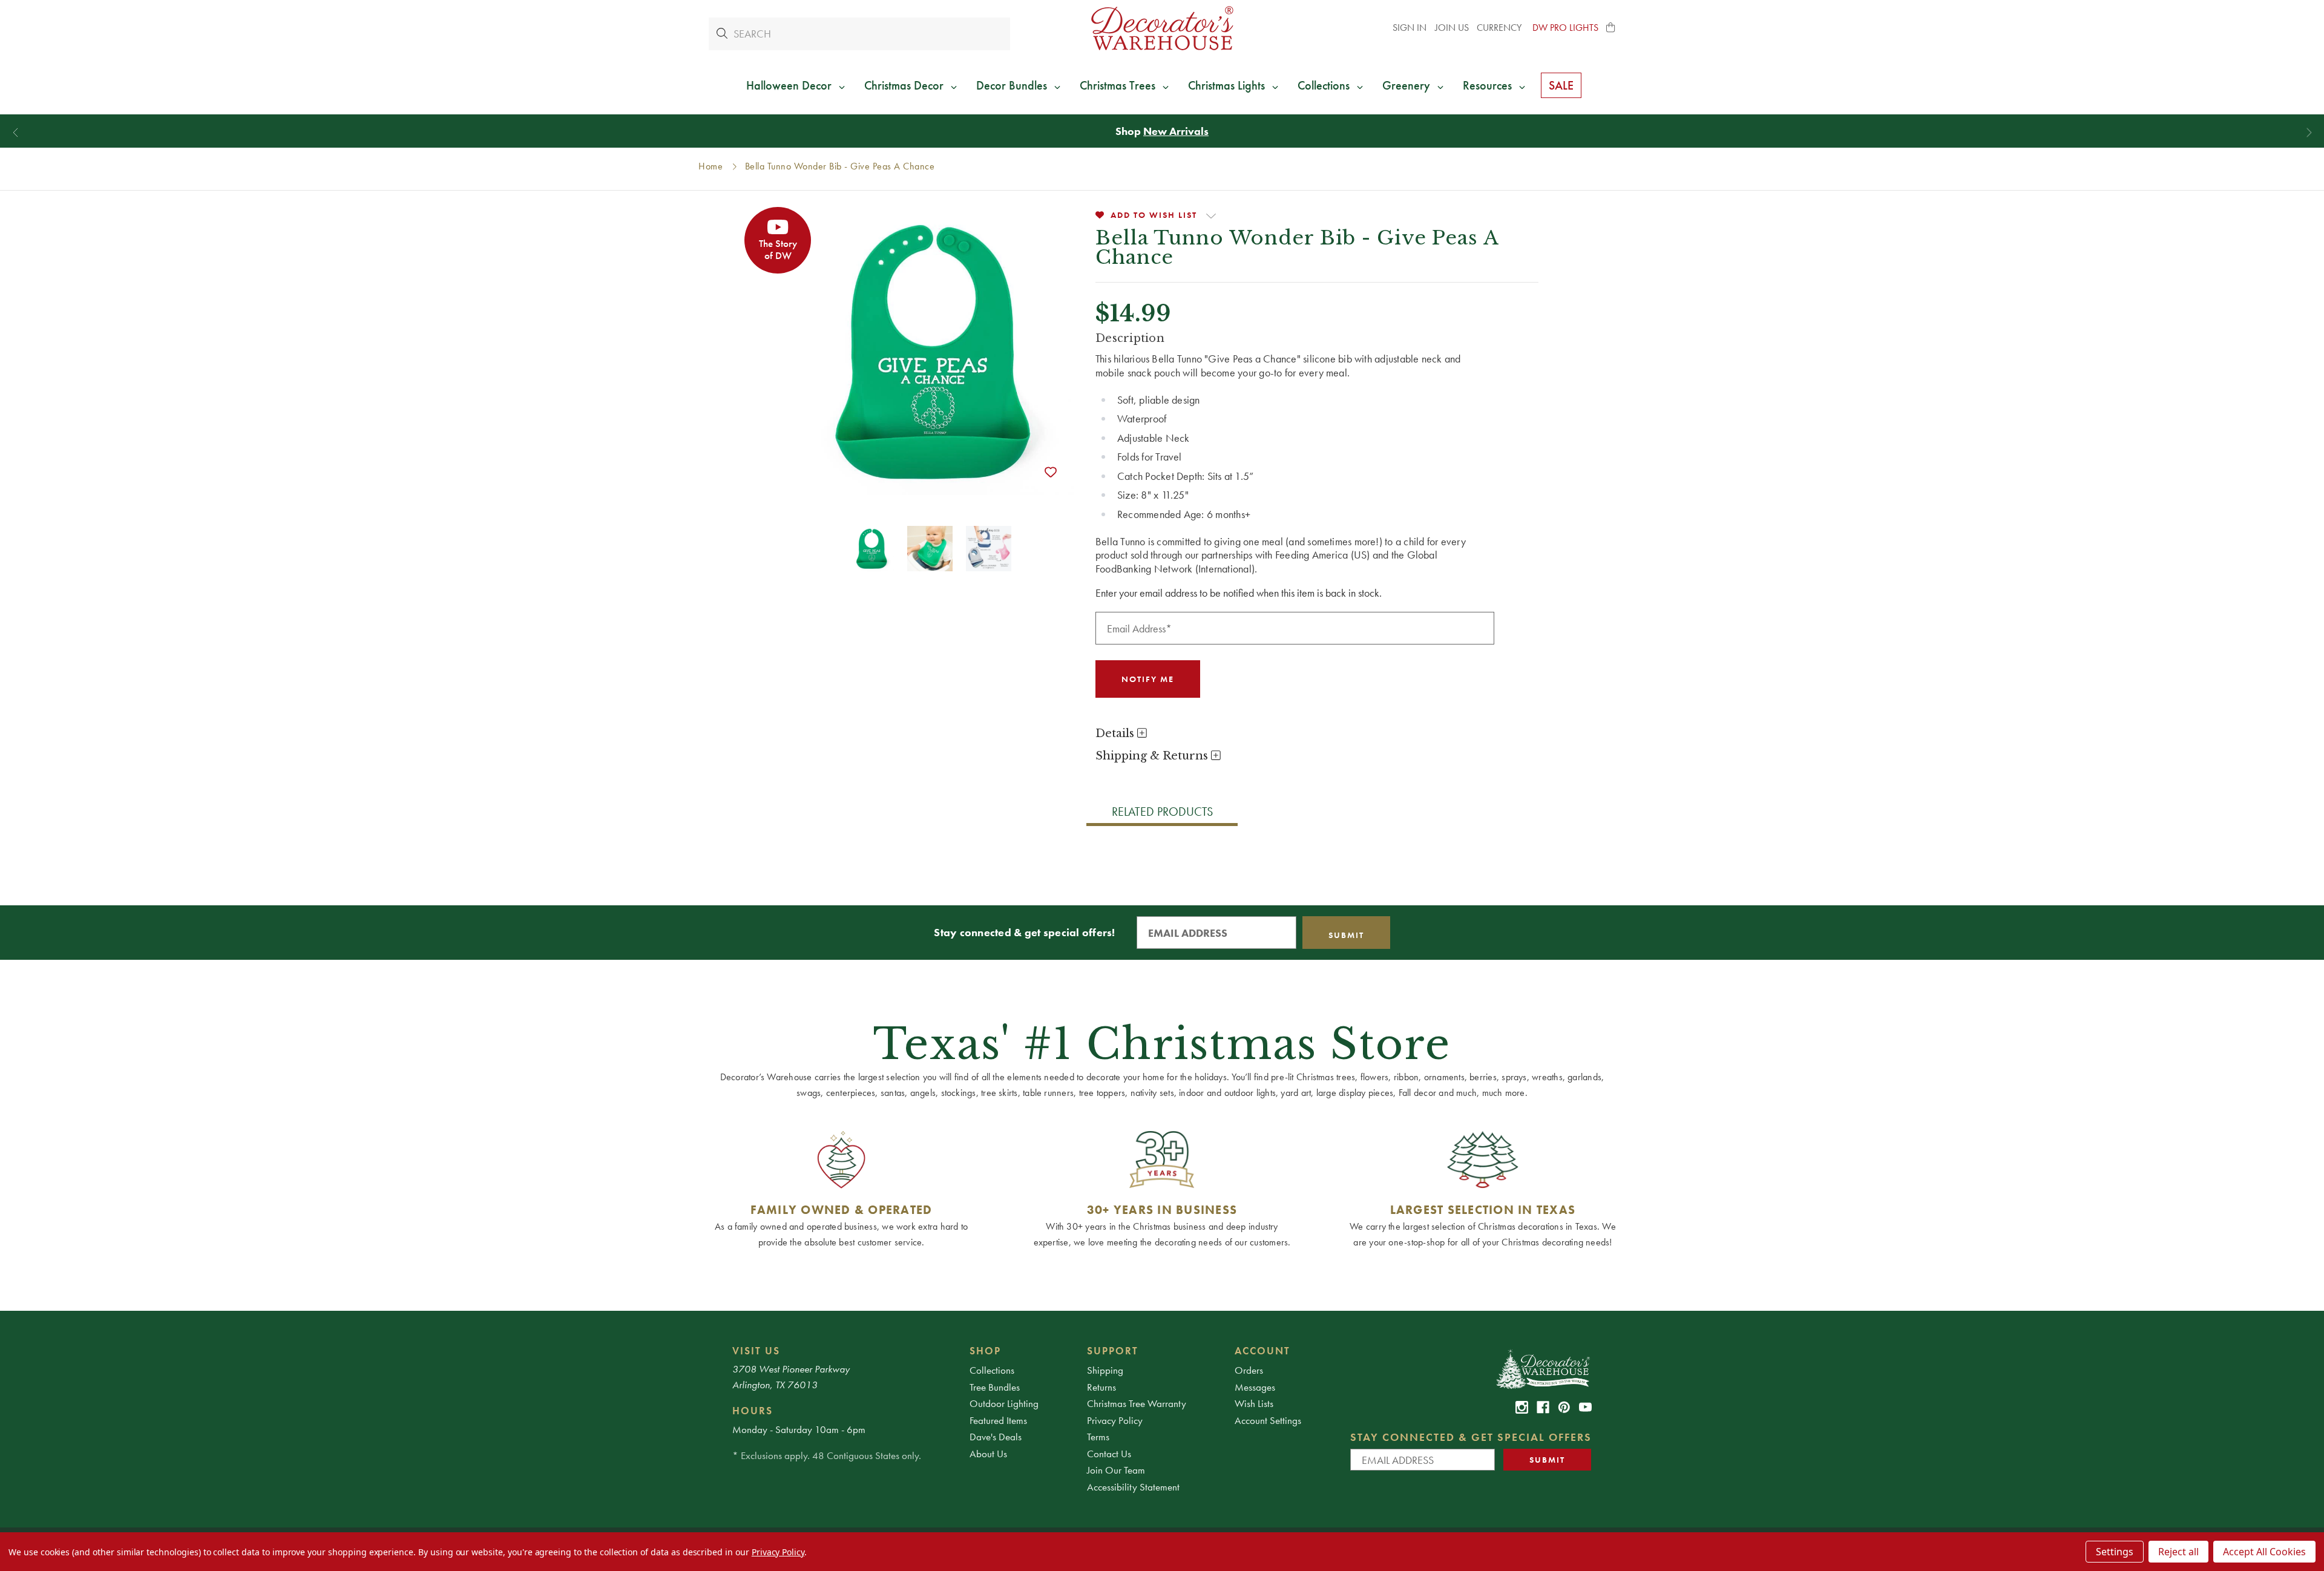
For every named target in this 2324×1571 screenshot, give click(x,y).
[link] (1522, 1407)
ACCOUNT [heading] (1262, 1351)
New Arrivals (1176, 131)
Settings (2115, 1552)
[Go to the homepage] (1162, 28)
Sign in (1410, 28)
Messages (1255, 1387)
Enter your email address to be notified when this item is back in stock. (1239, 593)
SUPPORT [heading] (1113, 1351)
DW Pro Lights (1565, 28)
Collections (992, 1370)
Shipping (1105, 1370)
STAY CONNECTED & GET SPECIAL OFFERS (1471, 1437)
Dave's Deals (996, 1437)
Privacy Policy (1115, 1420)
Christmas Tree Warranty (1137, 1403)
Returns (1101, 1387)
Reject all (2178, 1552)
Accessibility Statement (1133, 1487)
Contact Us (1109, 1454)
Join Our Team (1116, 1470)
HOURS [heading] (753, 1411)
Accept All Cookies (2264, 1552)
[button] (1611, 28)
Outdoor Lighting (1004, 1403)
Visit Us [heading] (756, 1351)
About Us (988, 1454)
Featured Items (998, 1420)
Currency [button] (1500, 28)
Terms (1098, 1437)
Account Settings (1268, 1420)
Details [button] (1116, 733)
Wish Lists (1254, 1403)
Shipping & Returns (1153, 756)
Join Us (1452, 28)
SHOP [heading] (985, 1351)
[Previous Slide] (15, 133)
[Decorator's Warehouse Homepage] (1542, 1368)
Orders (1249, 1370)
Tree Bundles (995, 1387)
